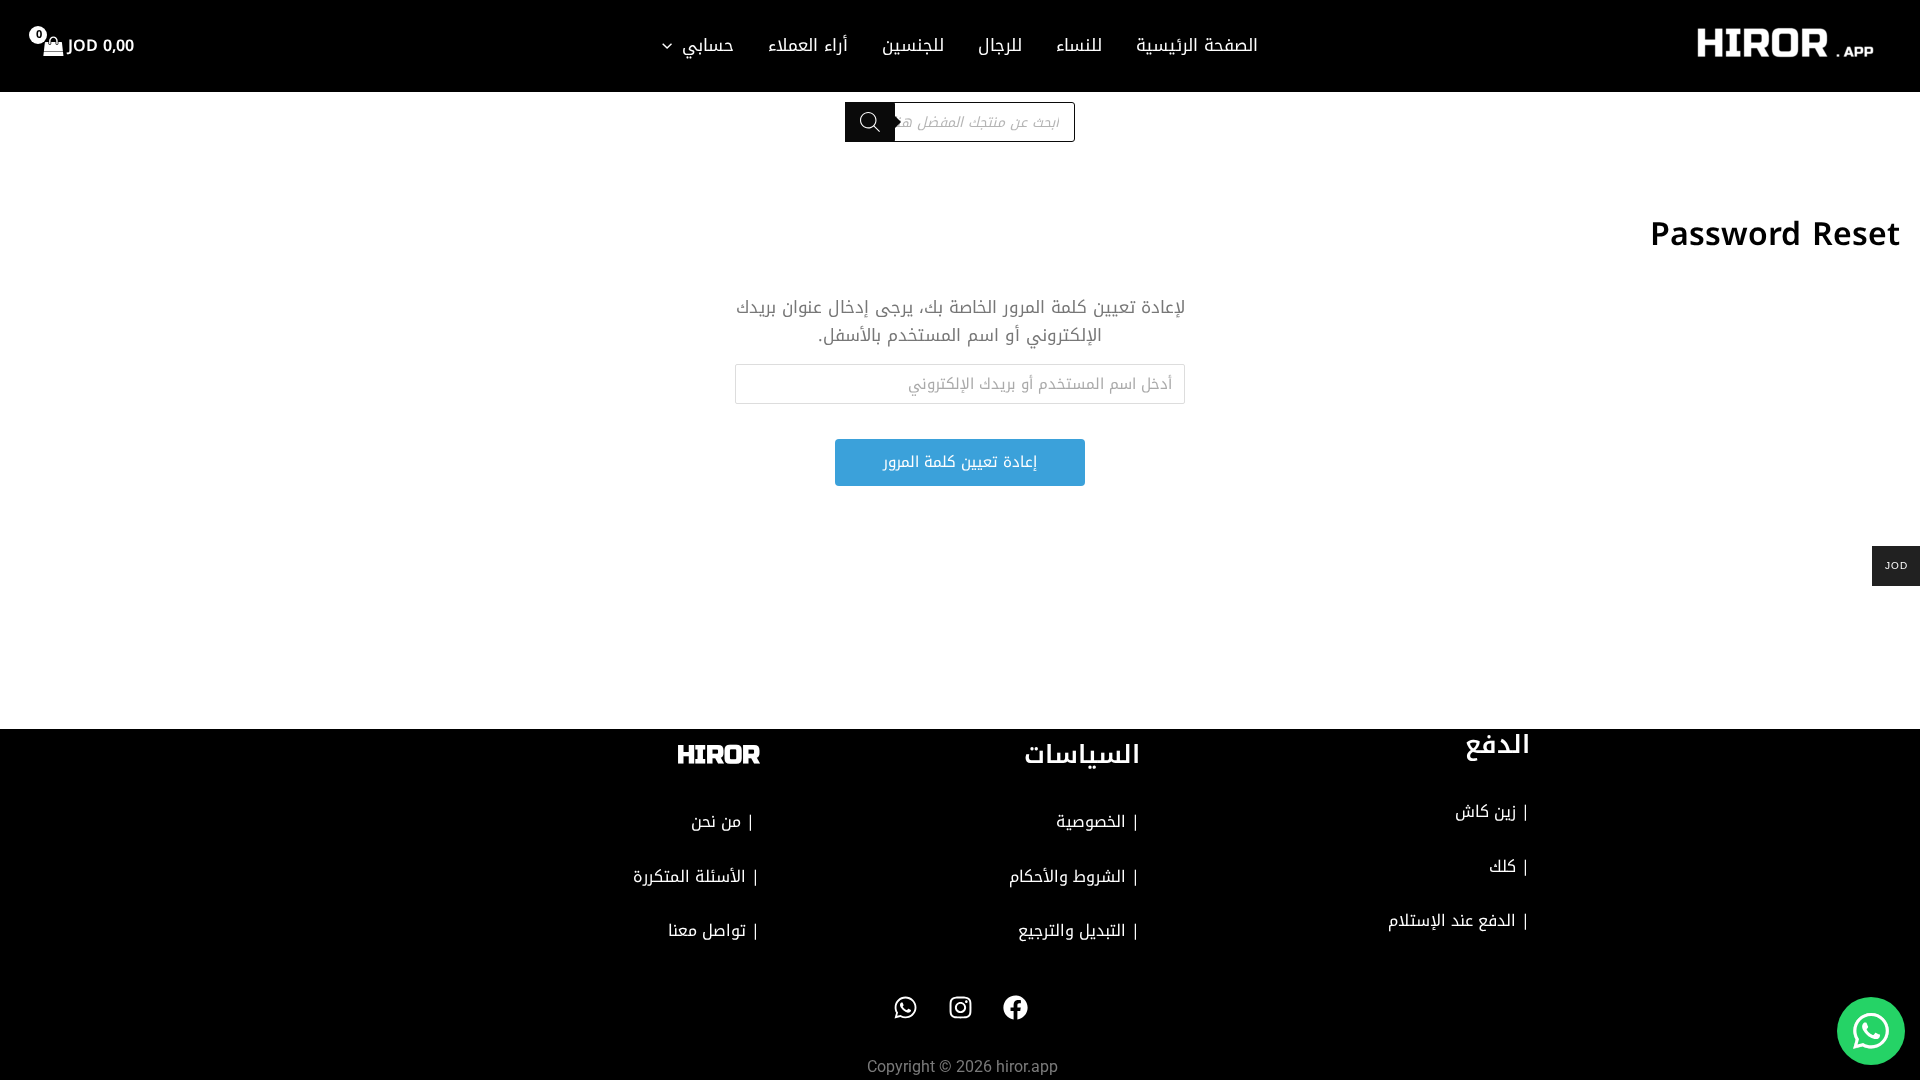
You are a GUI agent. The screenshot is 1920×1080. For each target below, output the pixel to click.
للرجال (1000, 45)
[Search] (870, 122)
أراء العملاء (808, 45)
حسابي (708, 45)
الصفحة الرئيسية (1197, 45)
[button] (672, 45)
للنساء (1079, 45)
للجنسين (913, 45)
